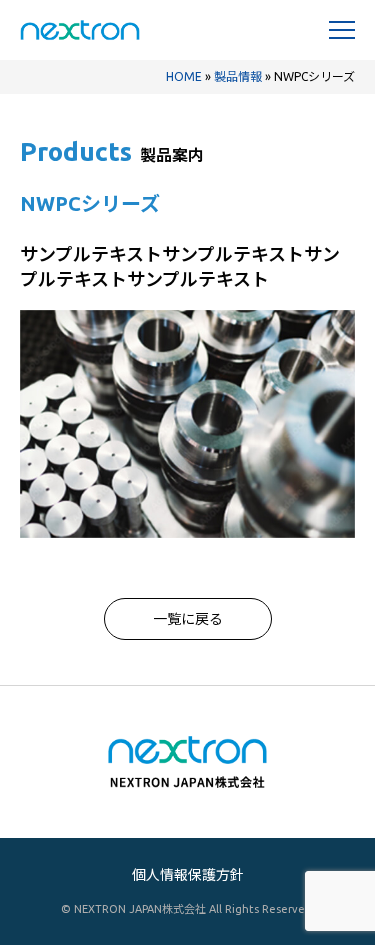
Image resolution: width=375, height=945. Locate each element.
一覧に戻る (188, 619)
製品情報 (238, 76)
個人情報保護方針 (188, 875)
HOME (184, 76)
